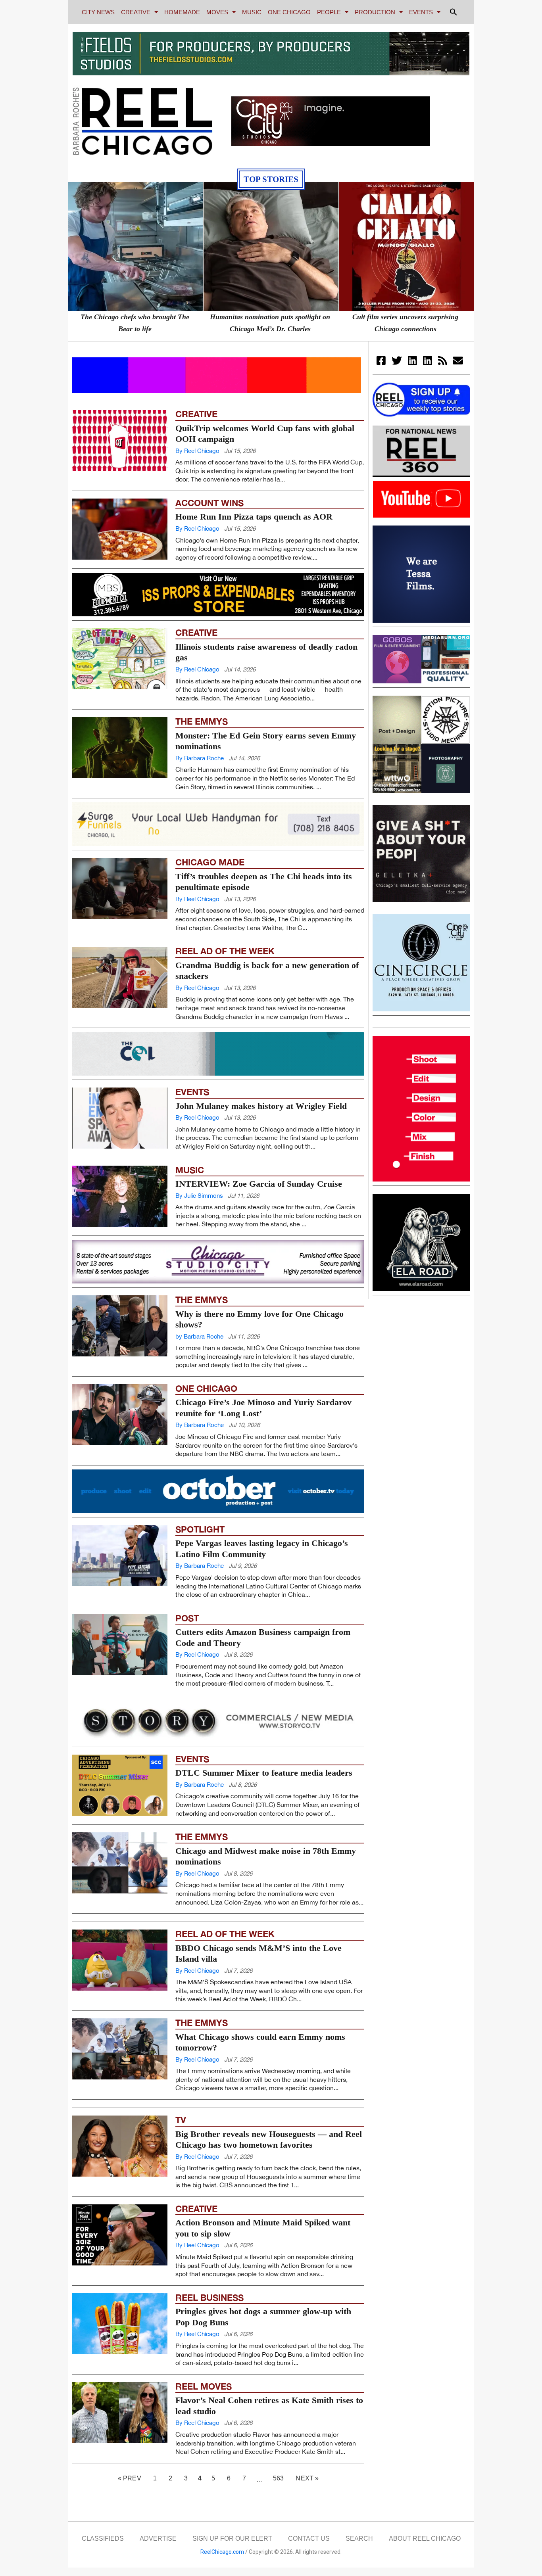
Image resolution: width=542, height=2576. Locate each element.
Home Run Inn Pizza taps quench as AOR (254, 517)
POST (187, 1618)
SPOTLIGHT (200, 1529)
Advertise (158, 2539)
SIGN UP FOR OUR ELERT (232, 2539)
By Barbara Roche (200, 758)
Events (192, 1092)
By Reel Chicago (197, 451)
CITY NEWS (98, 12)
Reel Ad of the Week (225, 951)
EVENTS (421, 12)
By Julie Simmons (199, 1196)
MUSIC (252, 12)
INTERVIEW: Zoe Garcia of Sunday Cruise (259, 1184)
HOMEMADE (182, 12)
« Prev (130, 2478)
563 (281, 2476)
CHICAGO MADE (210, 862)
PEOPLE (329, 12)
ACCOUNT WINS (209, 503)
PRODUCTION (375, 12)
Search (359, 2539)
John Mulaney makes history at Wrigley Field (261, 1106)
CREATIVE (136, 12)
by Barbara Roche (199, 1336)
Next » (307, 2478)
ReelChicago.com (222, 2552)
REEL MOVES (204, 2386)
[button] (454, 12)
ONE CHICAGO (289, 12)
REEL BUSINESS (209, 2298)
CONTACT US (309, 2539)
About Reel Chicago (425, 2539)
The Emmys (202, 721)
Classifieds (103, 2539)
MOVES (217, 12)
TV (181, 2120)
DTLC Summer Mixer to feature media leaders (264, 1773)
